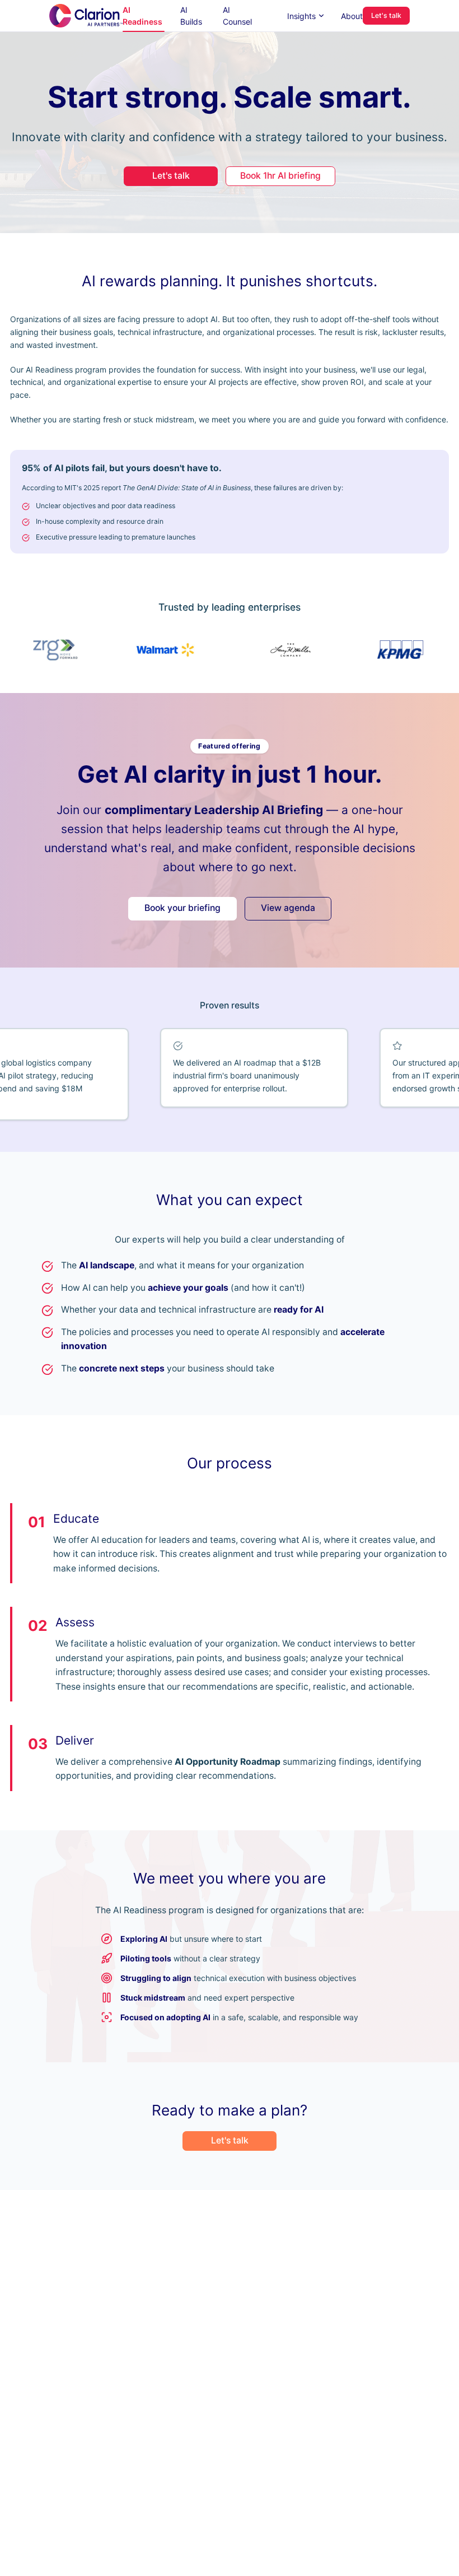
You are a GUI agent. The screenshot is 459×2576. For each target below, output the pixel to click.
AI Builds (191, 16)
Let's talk (386, 15)
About (352, 16)
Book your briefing (182, 908)
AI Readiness (142, 16)
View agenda (288, 908)
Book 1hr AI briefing (280, 176)
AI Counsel (237, 16)
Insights (301, 16)
